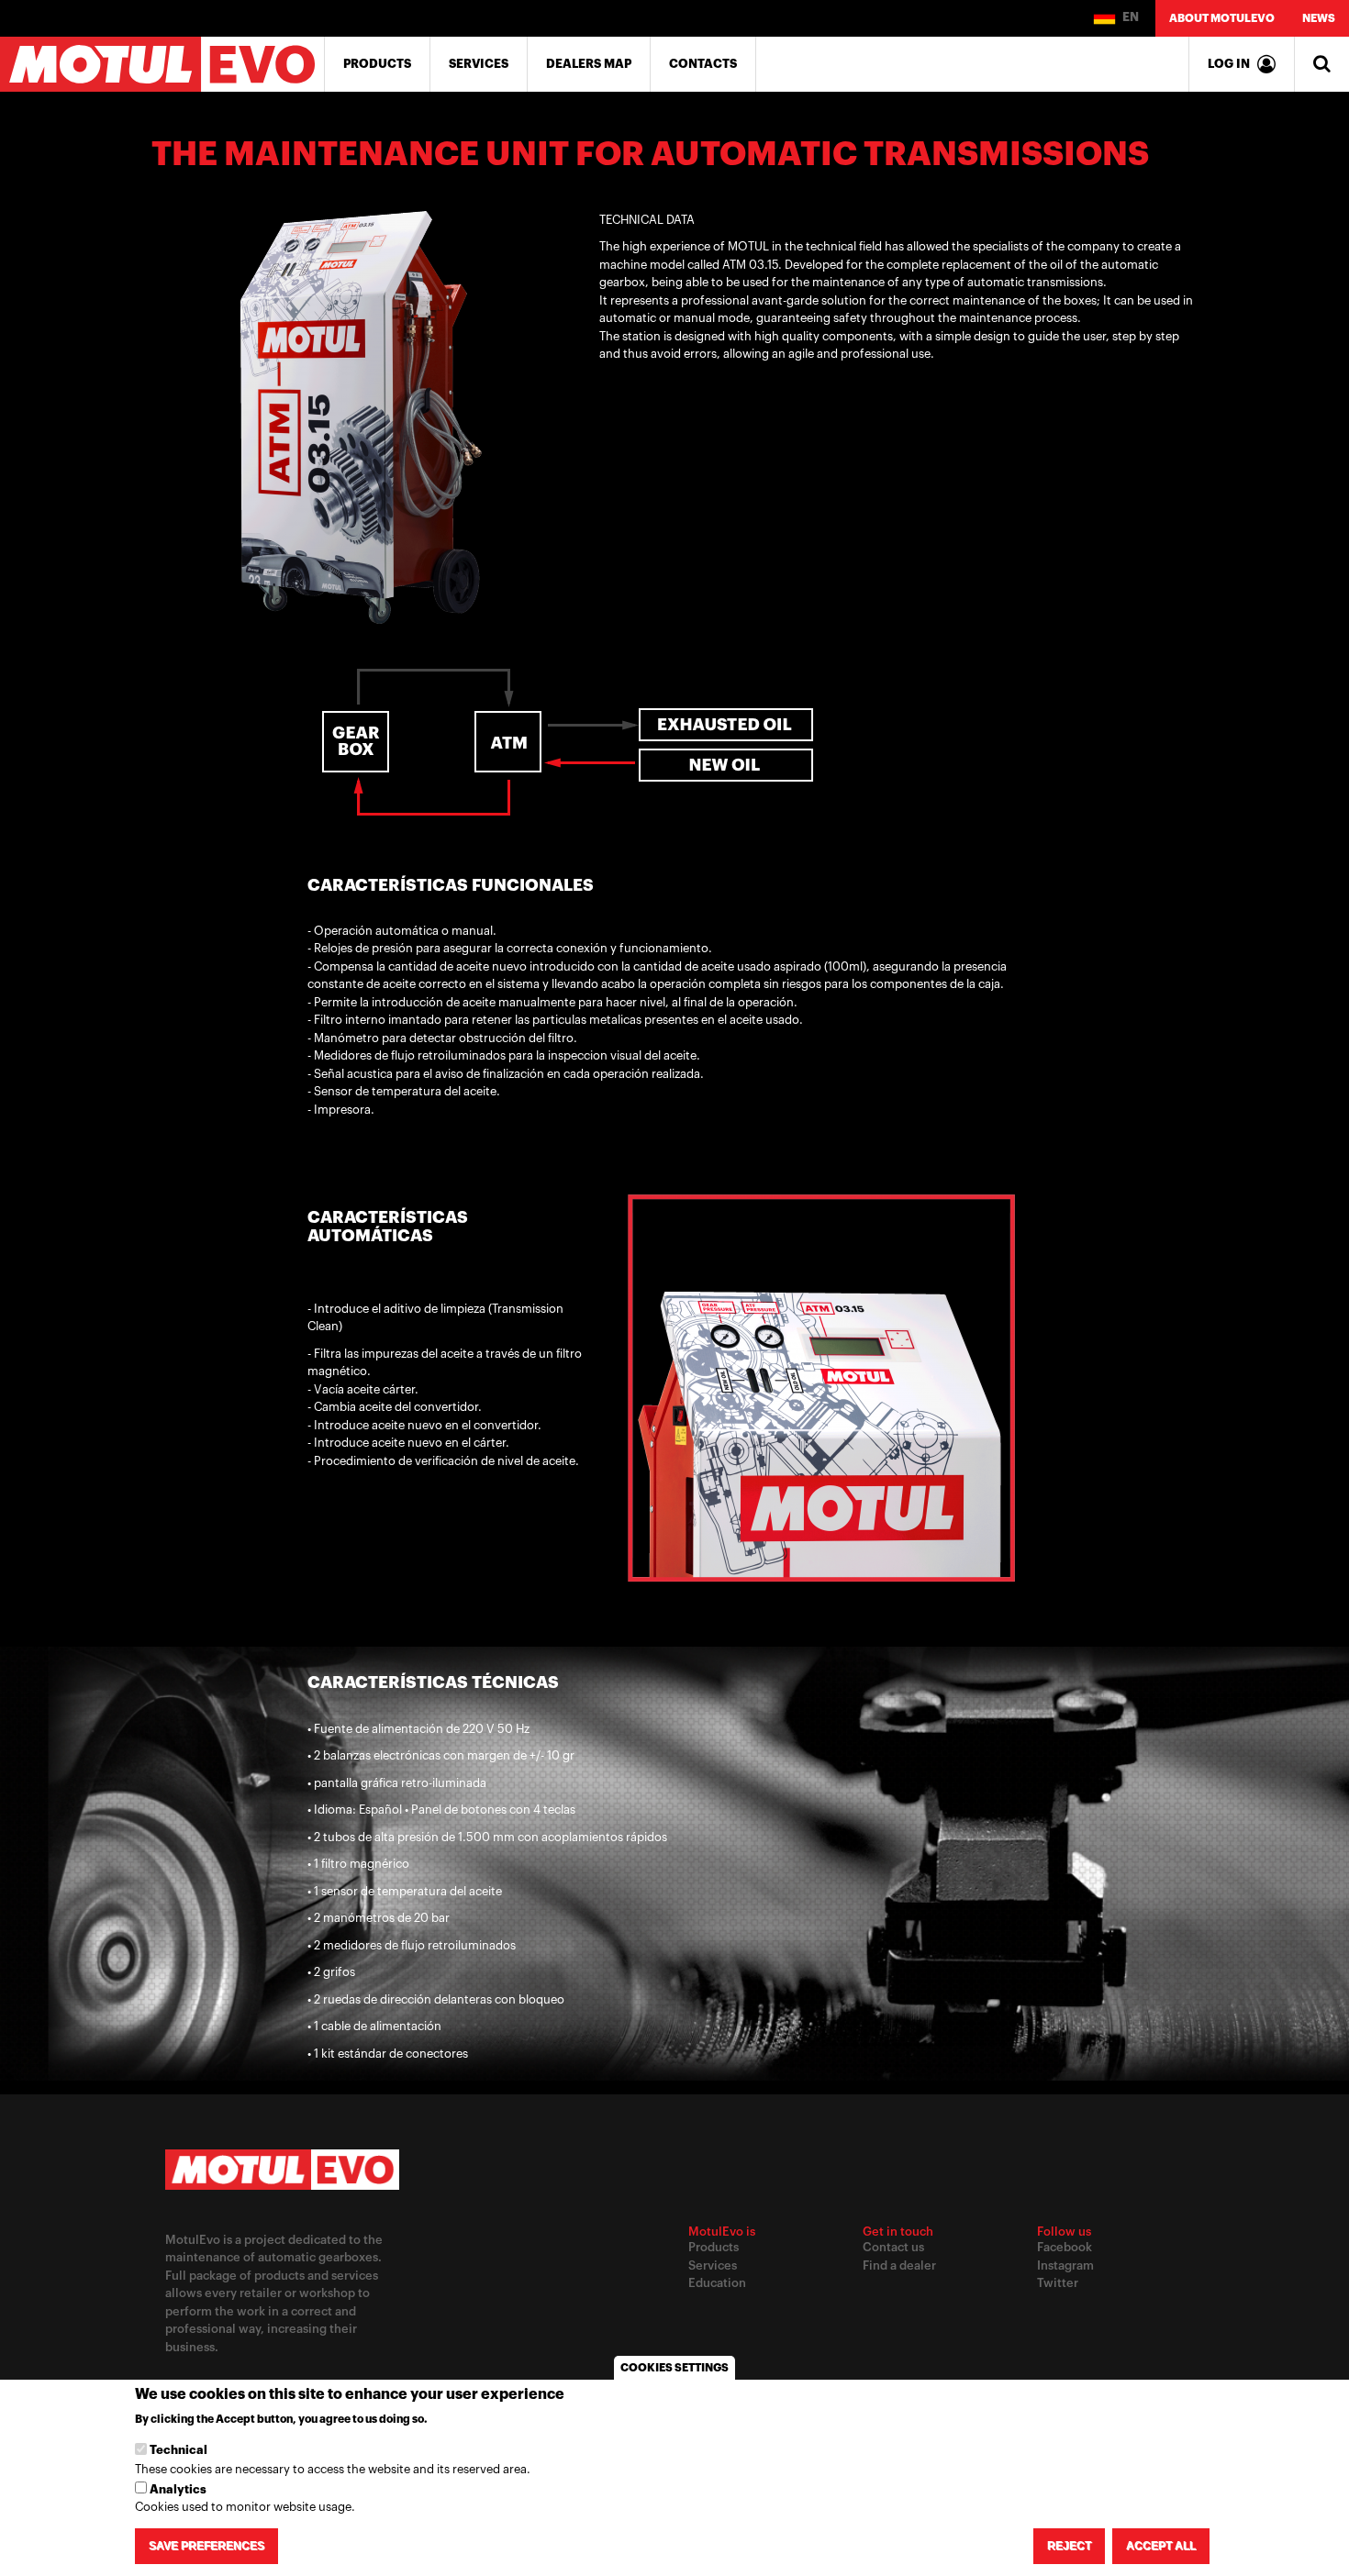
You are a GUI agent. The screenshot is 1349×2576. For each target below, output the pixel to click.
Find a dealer (899, 2265)
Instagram (1065, 2265)
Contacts (703, 64)
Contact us (893, 2247)
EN (1129, 17)
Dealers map (589, 64)
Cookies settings (674, 2368)
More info (462, 2419)
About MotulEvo (1222, 18)
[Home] (162, 64)
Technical (178, 2451)
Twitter (1058, 2283)
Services (479, 64)
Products (377, 64)
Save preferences (206, 2546)
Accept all (1161, 2546)
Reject (1069, 2546)
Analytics (178, 2489)
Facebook (1065, 2247)
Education (717, 2283)
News (1319, 18)
